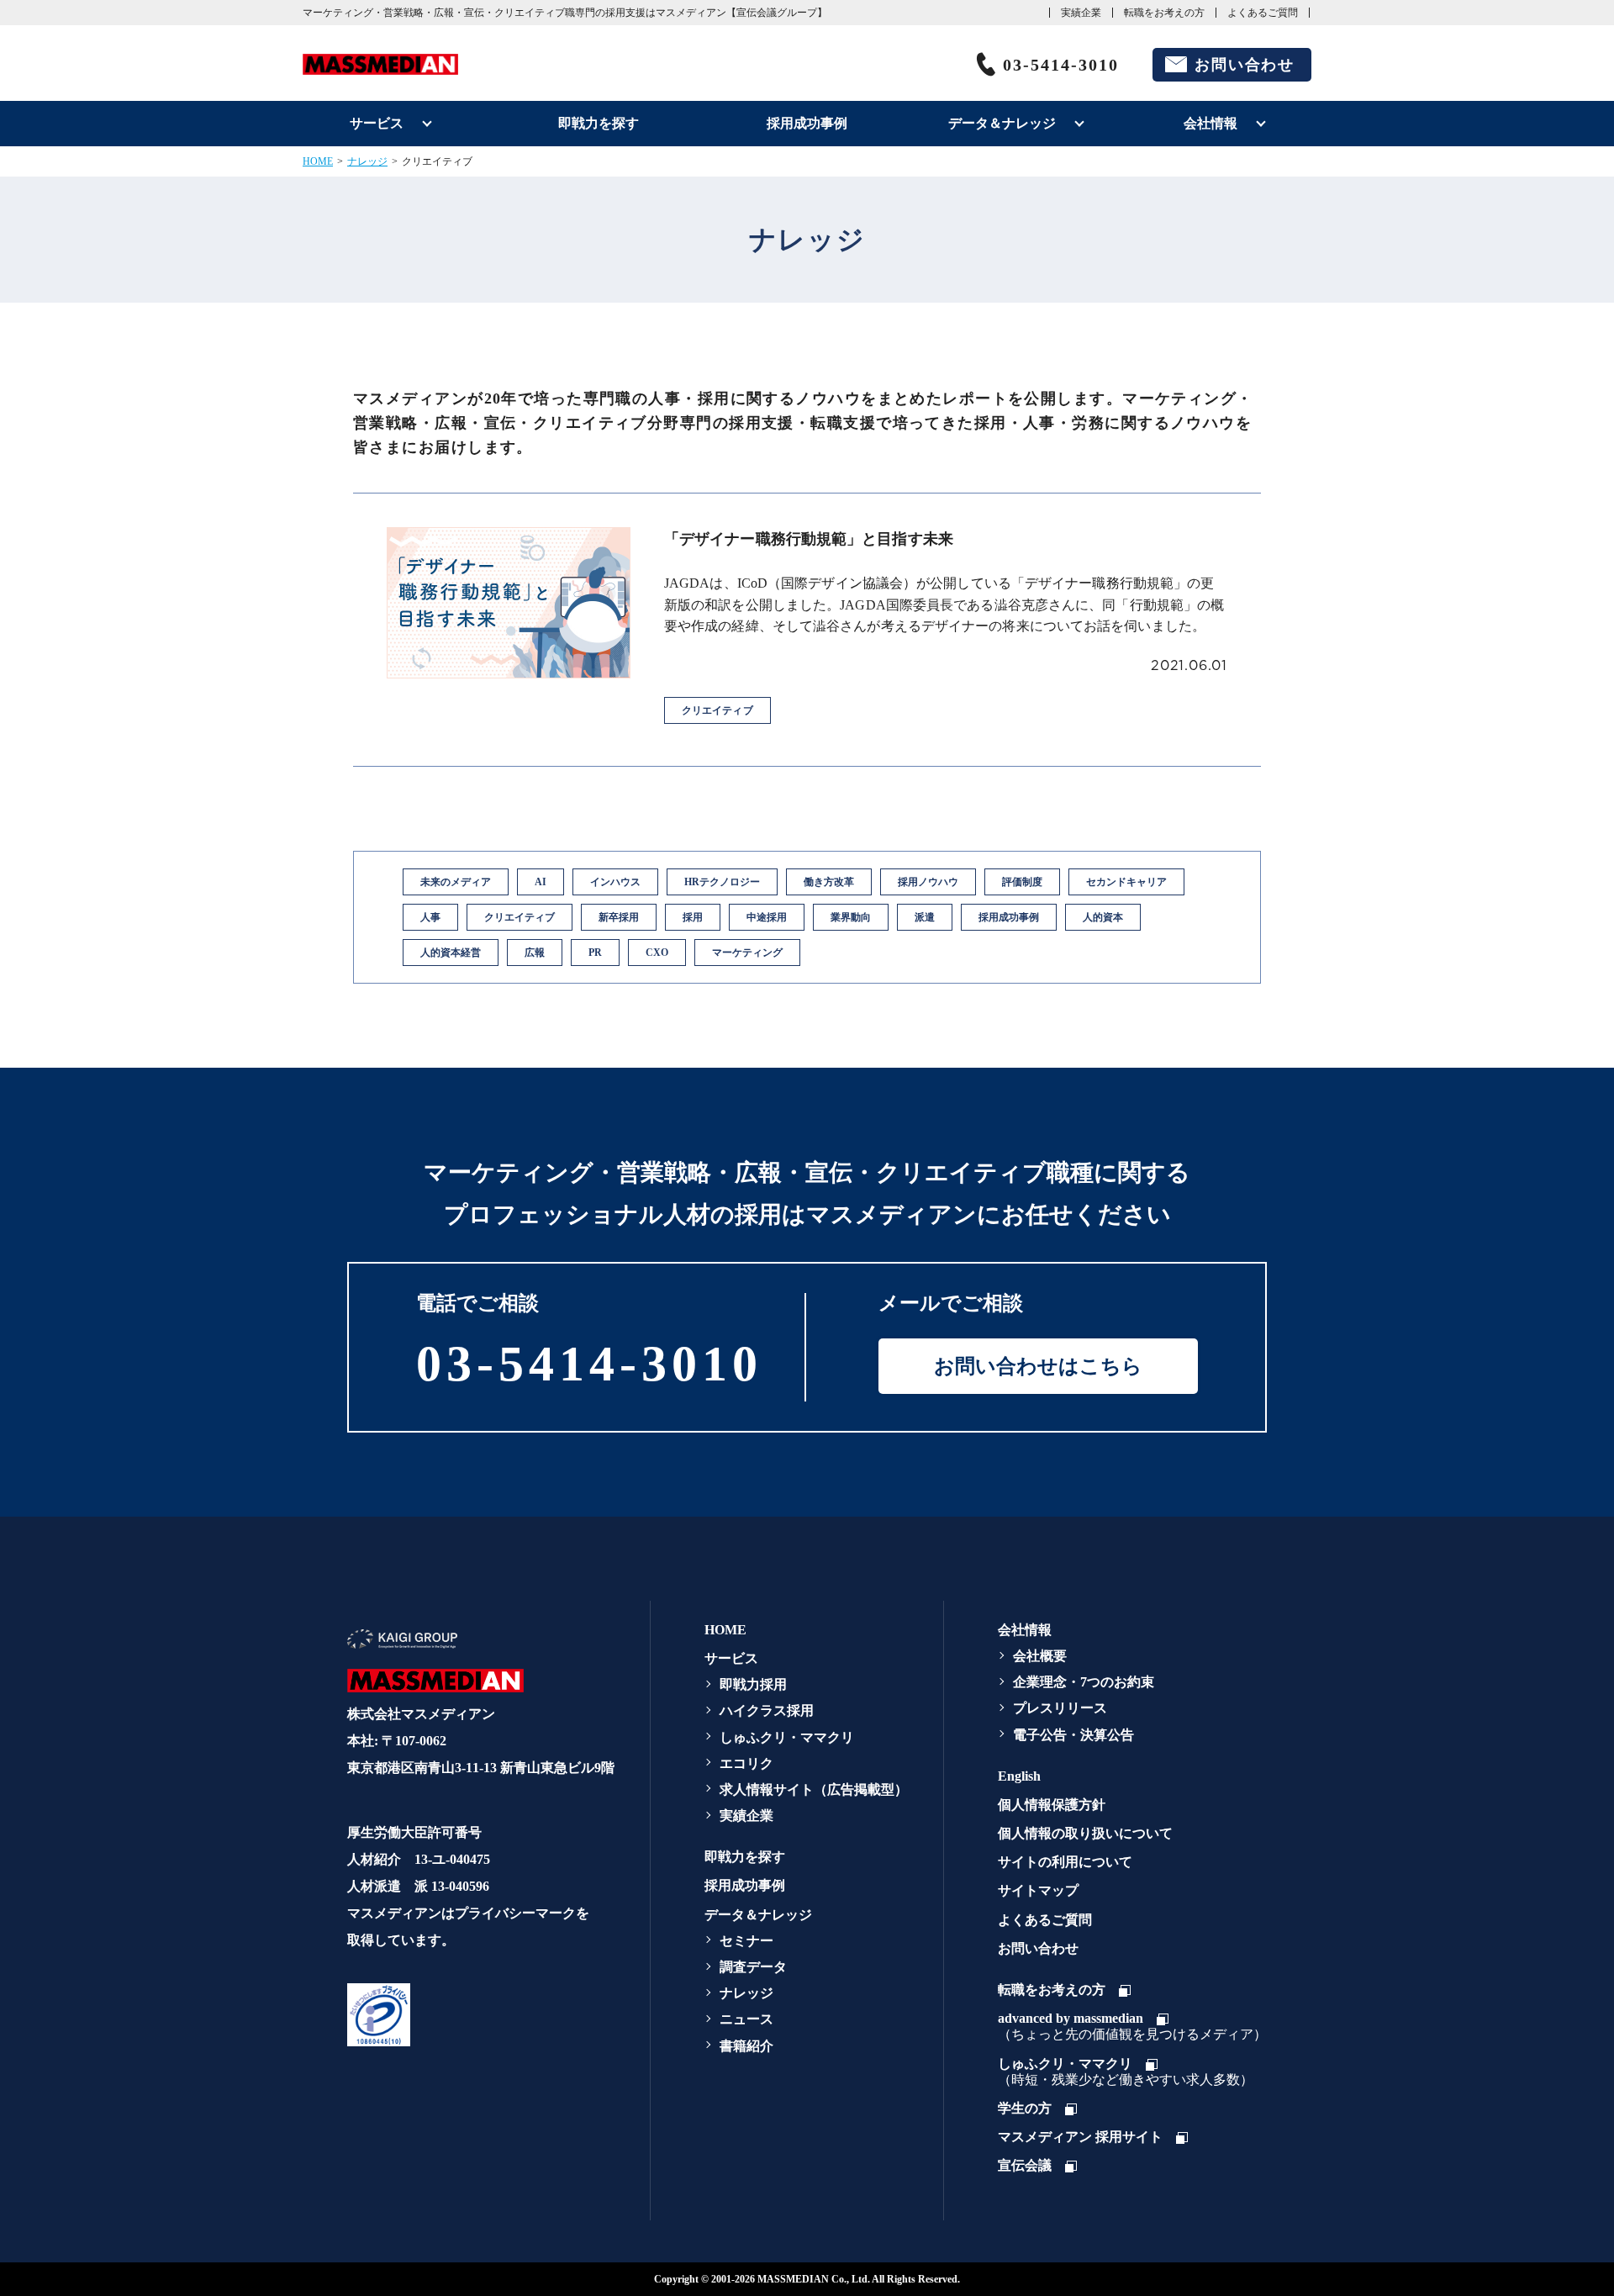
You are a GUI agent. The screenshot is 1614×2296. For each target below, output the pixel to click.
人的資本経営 (451, 953)
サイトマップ (1038, 1890)
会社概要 (1040, 1656)
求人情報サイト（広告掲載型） (814, 1789)
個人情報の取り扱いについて (1085, 1833)
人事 (430, 917)
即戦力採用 (753, 1684)
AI (541, 882)
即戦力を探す (599, 123)
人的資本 (1103, 917)
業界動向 (851, 917)
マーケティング (747, 953)
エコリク (746, 1763)
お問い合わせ (1245, 65)
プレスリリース (1060, 1708)
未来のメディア (456, 882)
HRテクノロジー (722, 882)
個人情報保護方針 (1052, 1805)
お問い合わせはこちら (1038, 1366)
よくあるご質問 (1263, 13)
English (1019, 1776)
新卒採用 (619, 917)
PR (595, 953)
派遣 (925, 917)
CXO (657, 953)
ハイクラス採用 (767, 1710)
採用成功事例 (807, 123)
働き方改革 (829, 882)
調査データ (753, 1967)
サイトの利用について (1065, 1862)
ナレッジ (367, 161)
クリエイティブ (520, 917)
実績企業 (1081, 13)
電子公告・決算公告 (1073, 1735)
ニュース (746, 2019)
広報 (535, 953)
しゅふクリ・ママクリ (787, 1737)
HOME (318, 161)
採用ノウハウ (928, 882)
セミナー (746, 1941)
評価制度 (1022, 882)
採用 (693, 917)
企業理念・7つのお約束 (1084, 1682)
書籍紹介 (746, 2046)
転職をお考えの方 (1164, 13)
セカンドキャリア (1126, 882)
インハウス (615, 882)
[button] (477, 2014)
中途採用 (767, 917)
